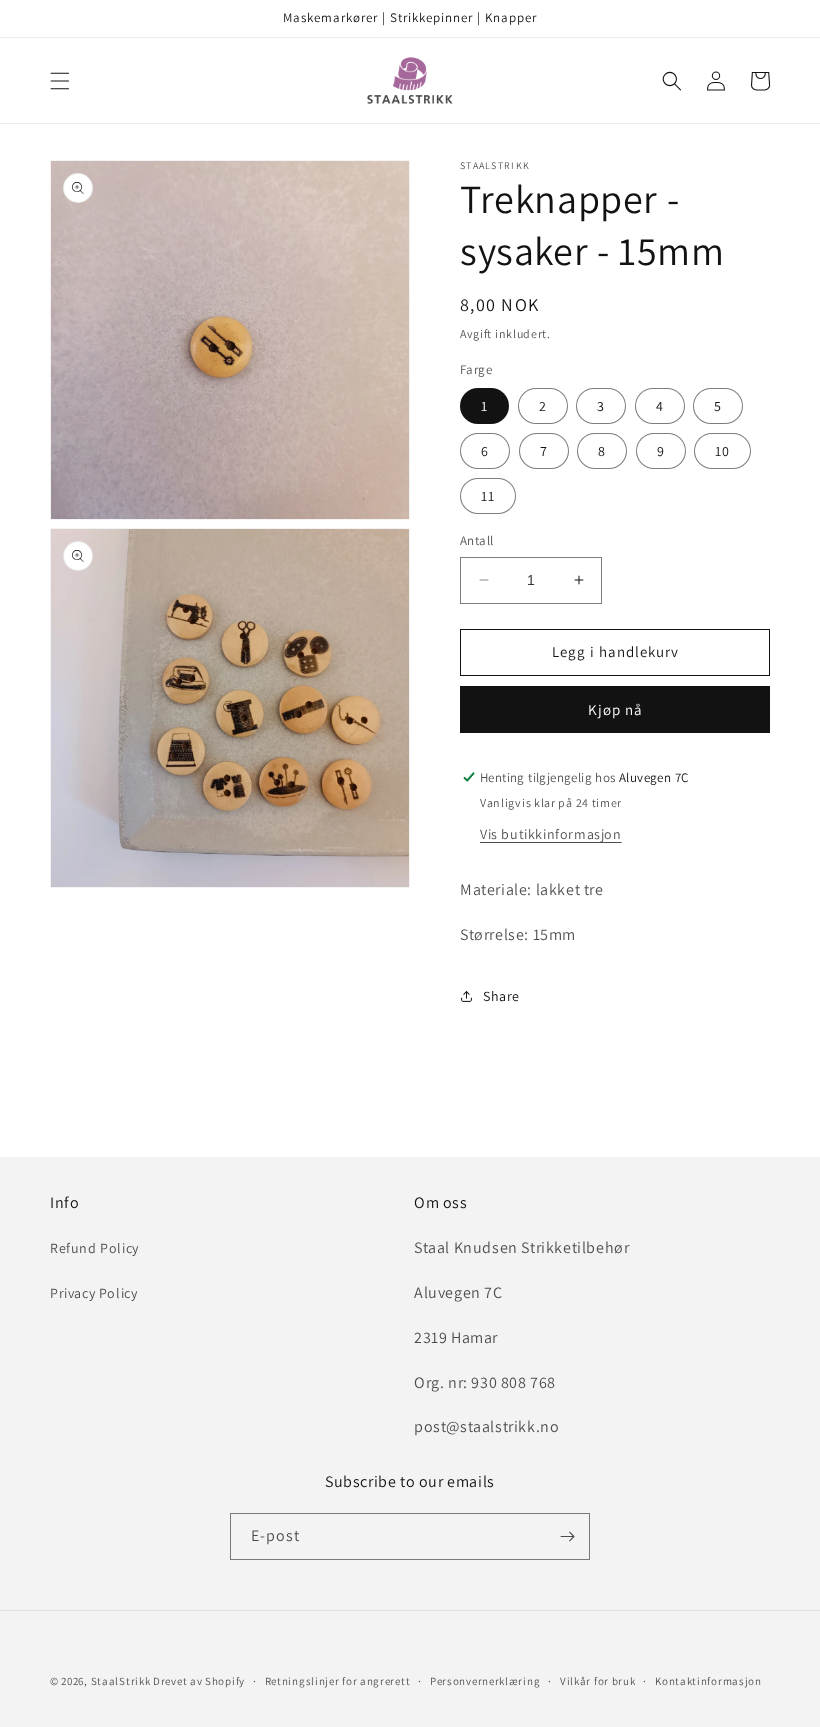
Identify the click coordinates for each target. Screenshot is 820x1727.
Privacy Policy (93, 1293)
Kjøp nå (615, 709)
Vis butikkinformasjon (551, 834)
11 (488, 496)
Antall (476, 540)
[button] (60, 81)
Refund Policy (94, 1248)
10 (722, 451)
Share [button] (501, 996)
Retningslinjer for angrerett (338, 1681)
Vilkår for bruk (598, 1681)
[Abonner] (567, 1536)
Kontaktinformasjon (708, 1681)
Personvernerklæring (485, 1681)
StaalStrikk (121, 1681)
